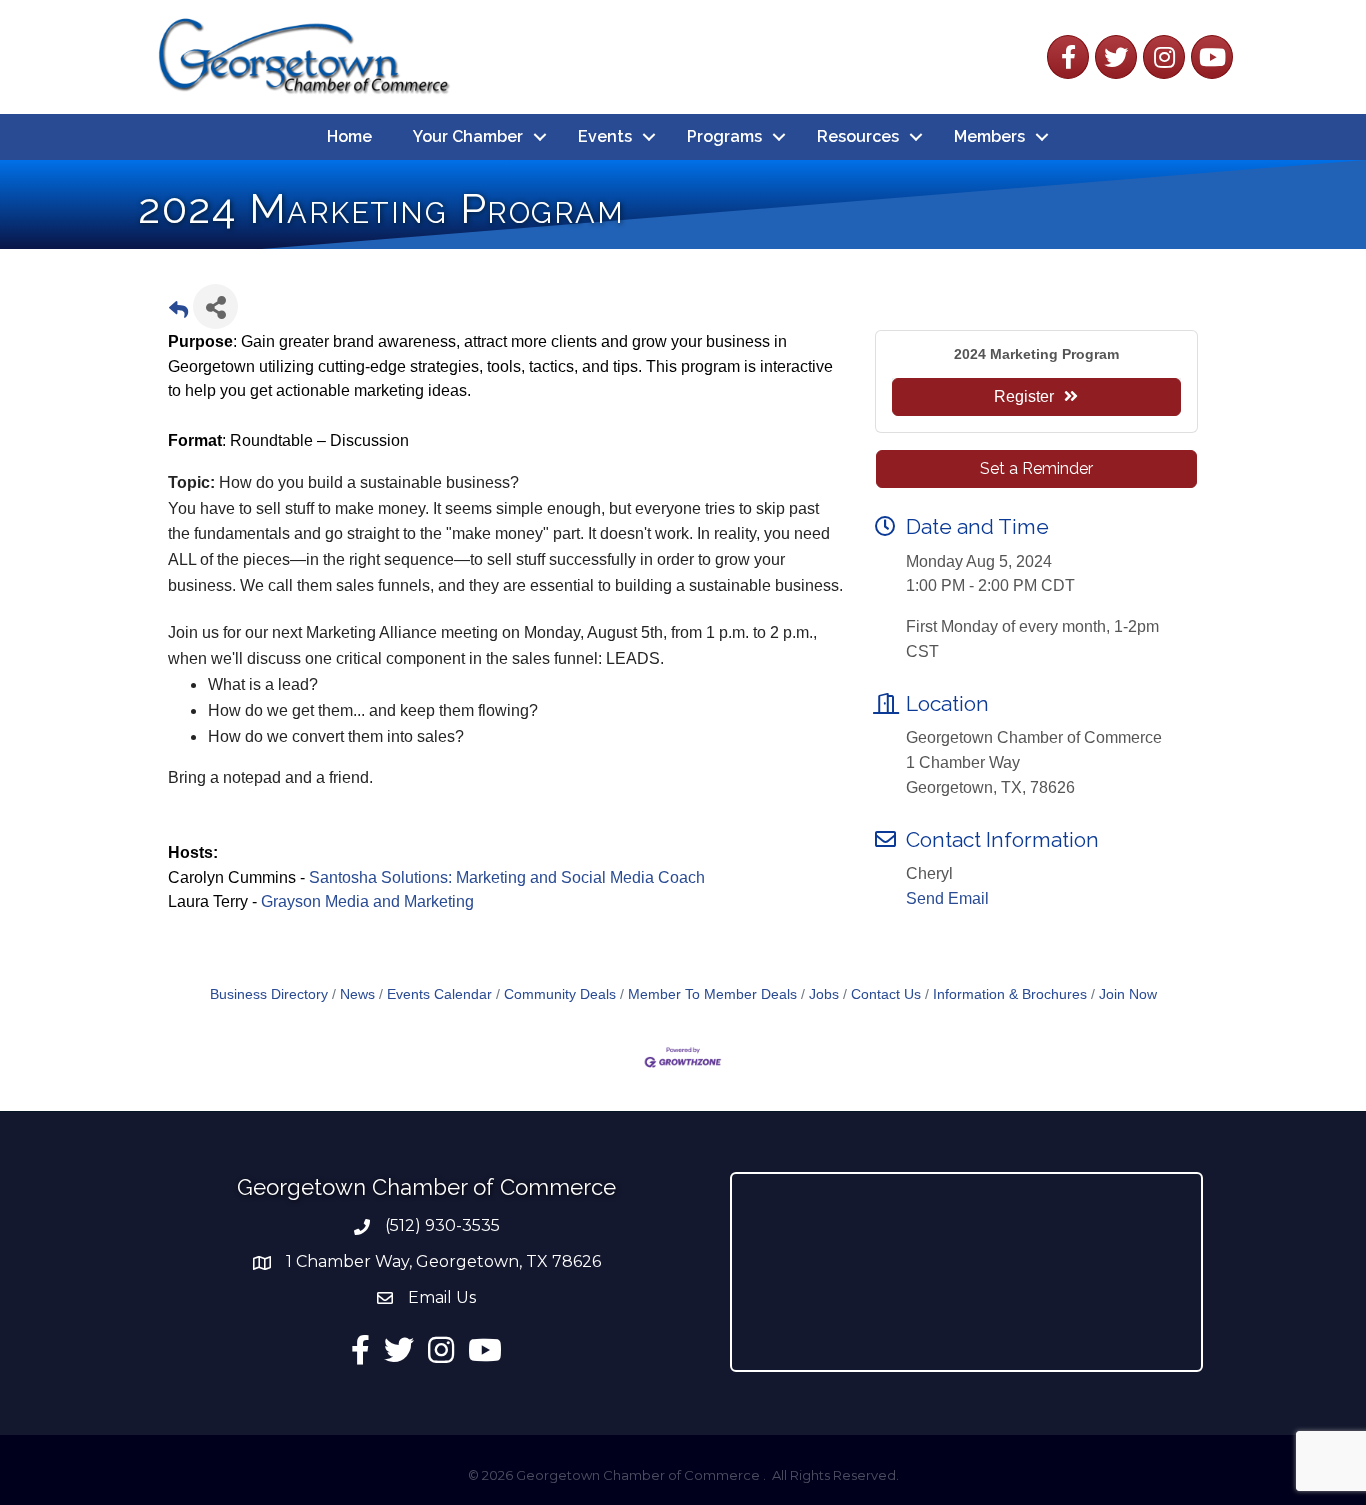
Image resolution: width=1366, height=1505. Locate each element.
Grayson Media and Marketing (369, 901)
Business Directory (269, 994)
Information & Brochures (1010, 994)
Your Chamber (468, 136)
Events (605, 136)
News (357, 994)
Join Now (1128, 994)
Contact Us (886, 994)
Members (989, 136)
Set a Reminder (1036, 468)
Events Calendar (439, 994)
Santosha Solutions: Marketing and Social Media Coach (507, 877)
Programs (724, 136)
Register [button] (1024, 396)
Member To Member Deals (712, 994)
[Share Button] (215, 306)
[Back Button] (178, 312)
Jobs (824, 994)
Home (349, 136)
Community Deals (560, 994)
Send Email (947, 898)
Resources (858, 136)
